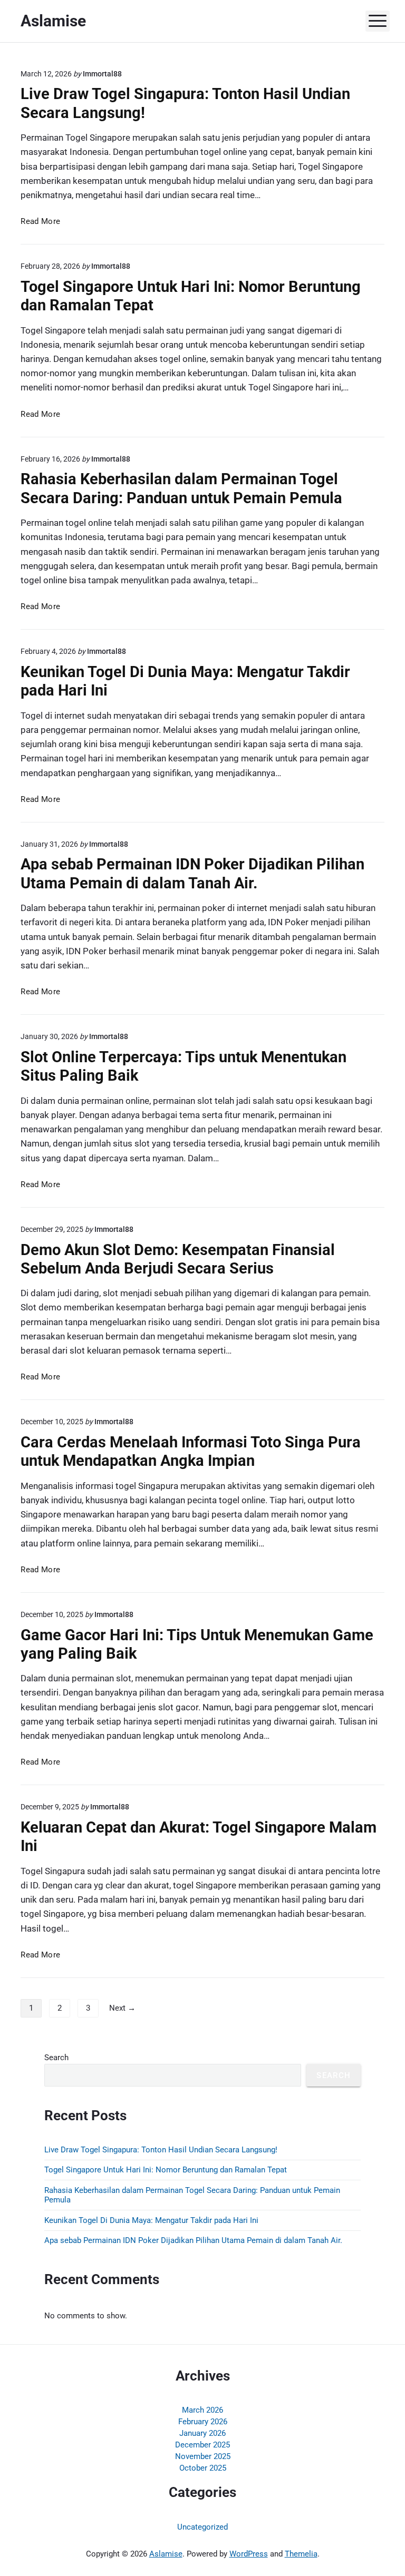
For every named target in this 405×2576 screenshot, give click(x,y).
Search (56, 2058)
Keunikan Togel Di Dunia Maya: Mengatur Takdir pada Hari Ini (151, 2220)
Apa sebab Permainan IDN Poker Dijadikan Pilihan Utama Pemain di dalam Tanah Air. (192, 873)
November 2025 (203, 2456)
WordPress (249, 2554)
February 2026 (203, 2422)
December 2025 (202, 2445)
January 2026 (202, 2433)
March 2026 (202, 2410)
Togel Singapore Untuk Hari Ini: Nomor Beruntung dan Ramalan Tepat (166, 2170)
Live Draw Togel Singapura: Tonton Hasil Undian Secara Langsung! (161, 2150)
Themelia (301, 2554)
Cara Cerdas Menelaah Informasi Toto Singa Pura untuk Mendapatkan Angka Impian (191, 1451)
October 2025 (203, 2468)
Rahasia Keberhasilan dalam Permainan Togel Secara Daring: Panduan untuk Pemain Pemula (181, 488)
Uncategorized (202, 2527)
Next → (122, 2008)
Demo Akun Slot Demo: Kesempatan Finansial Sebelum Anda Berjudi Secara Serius (178, 1259)
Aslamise (166, 2554)
